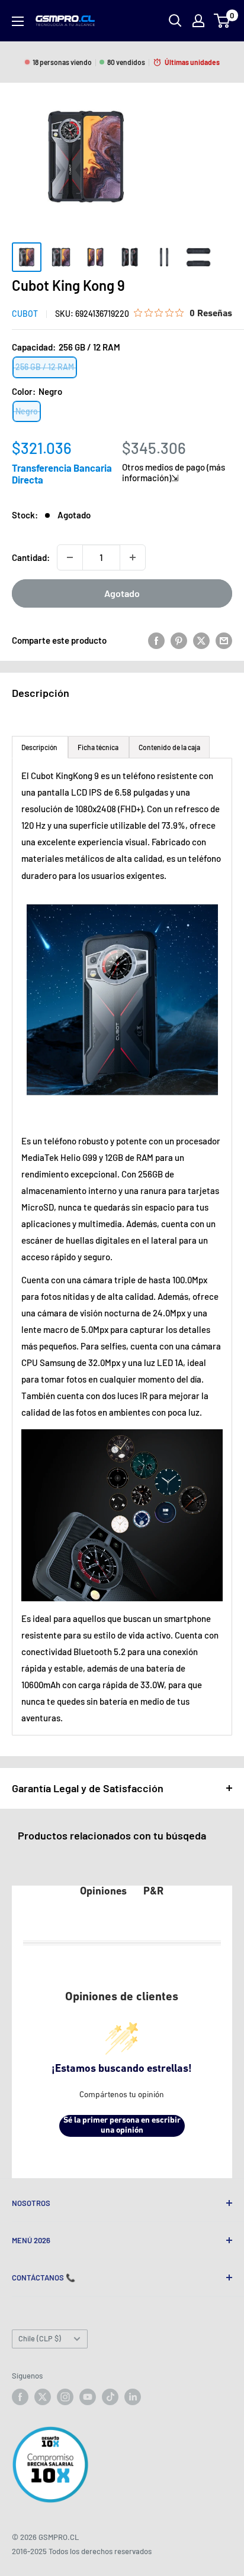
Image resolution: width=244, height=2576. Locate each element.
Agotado (122, 593)
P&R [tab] (153, 1892)
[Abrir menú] (18, 21)
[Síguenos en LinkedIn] (133, 2397)
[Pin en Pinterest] (179, 640)
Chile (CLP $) (40, 2338)
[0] (222, 21)
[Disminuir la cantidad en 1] (70, 557)
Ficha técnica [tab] (99, 747)
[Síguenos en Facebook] (20, 2397)
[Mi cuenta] (198, 21)
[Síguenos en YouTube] (88, 2397)
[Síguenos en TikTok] (110, 2397)
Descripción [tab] (40, 747)
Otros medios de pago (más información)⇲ (174, 472)
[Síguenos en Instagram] (65, 2397)
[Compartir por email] (224, 640)
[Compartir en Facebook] (156, 640)
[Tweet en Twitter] (201, 640)
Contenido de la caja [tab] (169, 747)
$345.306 (154, 448)
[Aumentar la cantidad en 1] (133, 557)
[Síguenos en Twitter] (43, 2397)
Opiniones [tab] (103, 1892)
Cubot (25, 314)
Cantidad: (31, 557)
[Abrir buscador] (175, 21)
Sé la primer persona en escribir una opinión (122, 2126)
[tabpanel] (122, 1247)
